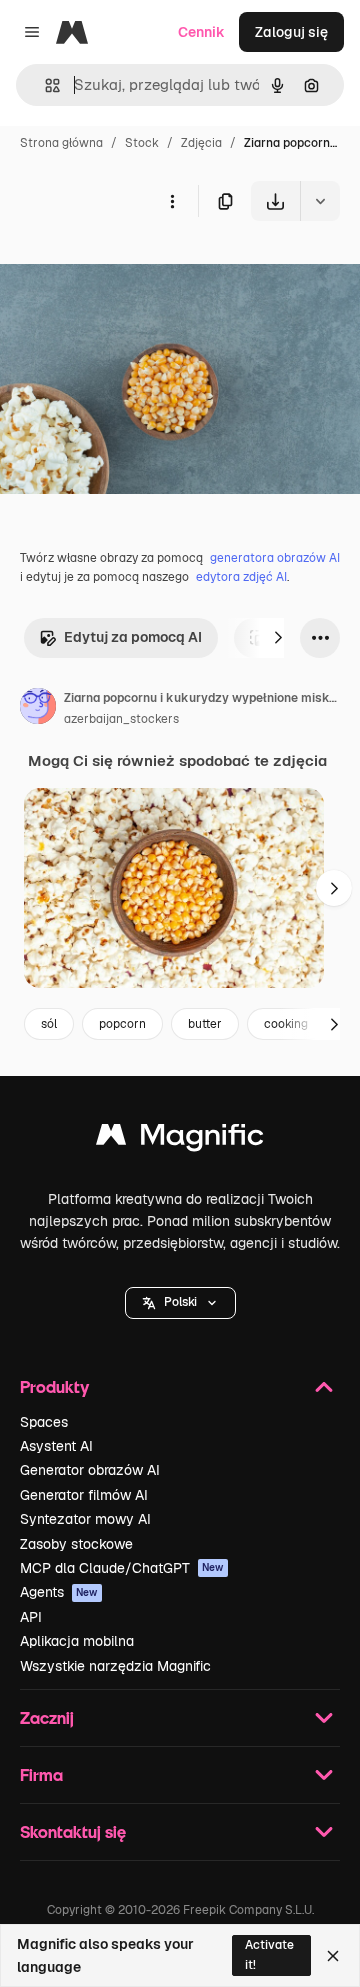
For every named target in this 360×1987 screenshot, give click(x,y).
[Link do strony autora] (38, 709)
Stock (142, 143)
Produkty (54, 1386)
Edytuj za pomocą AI (133, 637)
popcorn (122, 1024)
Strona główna (61, 143)
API (31, 1617)
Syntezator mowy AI (85, 1519)
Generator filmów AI (84, 1495)
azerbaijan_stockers (121, 719)
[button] (180, 1303)
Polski (180, 1302)
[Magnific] (180, 1139)
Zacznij (47, 1717)
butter (205, 1024)
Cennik (201, 32)
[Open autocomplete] (44, 85)
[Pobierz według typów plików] (320, 201)
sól (49, 1024)
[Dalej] (278, 638)
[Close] (333, 1956)
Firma (41, 1774)
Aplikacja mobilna (77, 1641)
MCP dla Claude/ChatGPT (122, 1568)
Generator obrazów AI (90, 1470)
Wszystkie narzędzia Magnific (115, 1666)
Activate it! (269, 1954)
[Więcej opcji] (172, 201)
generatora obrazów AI (275, 558)
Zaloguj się (291, 32)
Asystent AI (56, 1446)
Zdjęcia (201, 143)
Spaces (44, 1422)
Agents (59, 1592)
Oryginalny (138, 267)
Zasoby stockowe (76, 1544)
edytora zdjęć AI (241, 577)
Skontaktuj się (73, 1831)
